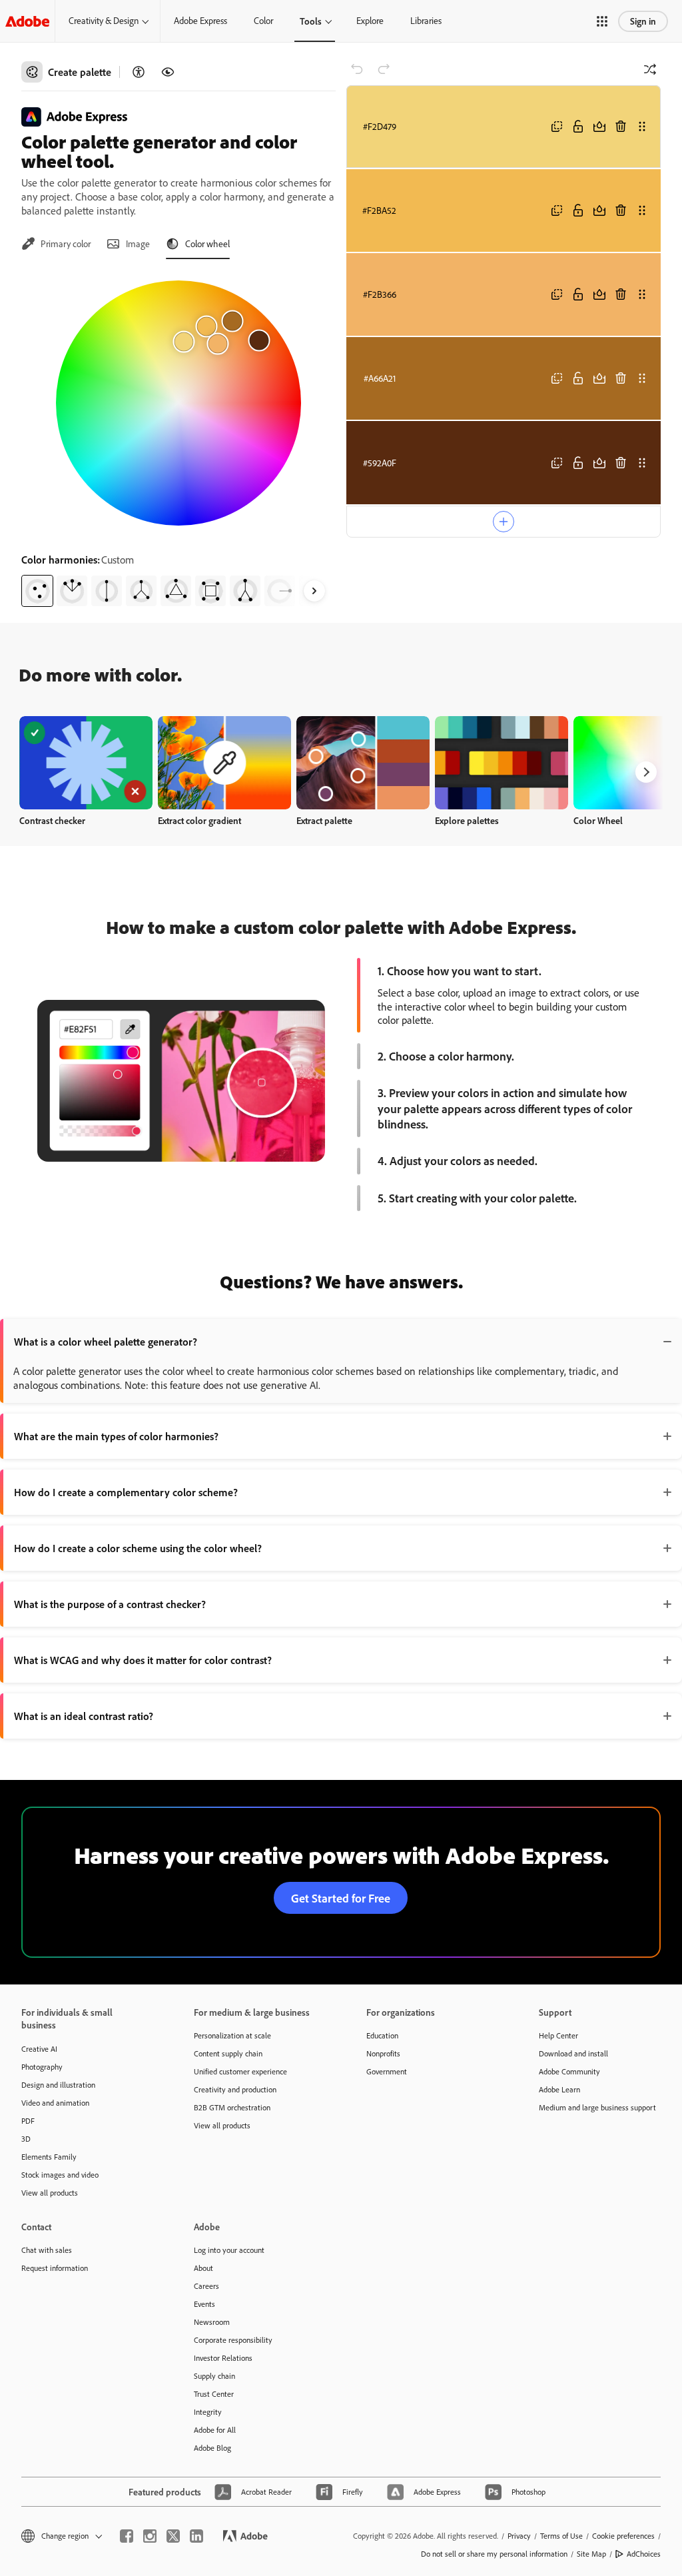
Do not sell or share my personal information (494, 2554)
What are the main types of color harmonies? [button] (116, 1436)
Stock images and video (60, 2175)
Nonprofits (383, 2053)
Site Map (591, 2554)
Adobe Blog (212, 2448)
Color (263, 21)
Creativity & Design (104, 21)
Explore (370, 21)
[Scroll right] (314, 591)
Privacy (519, 2536)
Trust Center (214, 2394)
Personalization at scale (232, 2035)
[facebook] (127, 2536)
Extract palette (324, 820)
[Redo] (384, 69)
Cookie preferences (623, 2536)
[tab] (56, 244)
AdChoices (644, 2554)
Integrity (208, 2412)
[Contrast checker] (139, 72)
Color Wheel (598, 820)
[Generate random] (650, 69)
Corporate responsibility (233, 2340)
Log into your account (229, 2250)
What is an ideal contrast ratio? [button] (84, 1716)
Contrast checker (52, 820)
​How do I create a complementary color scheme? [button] (126, 1492)
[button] (602, 21)
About (203, 2268)
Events (204, 2304)
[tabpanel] (178, 438)
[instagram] (150, 2536)
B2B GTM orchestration (232, 2107)
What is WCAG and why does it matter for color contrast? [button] (143, 1660)
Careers (206, 2286)
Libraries (426, 21)
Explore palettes (467, 820)
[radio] (37, 591)
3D (26, 2139)
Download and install (573, 2053)
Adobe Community (569, 2071)
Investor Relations (223, 2358)
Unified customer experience (240, 2071)
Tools (311, 21)
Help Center (558, 2035)
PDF (28, 2121)
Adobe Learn (559, 2089)
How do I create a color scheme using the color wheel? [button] (138, 1548)
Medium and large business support (597, 2107)
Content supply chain (228, 2053)
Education (382, 2035)
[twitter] (173, 2536)
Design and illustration (58, 2085)
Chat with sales (47, 2250)
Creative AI (39, 2049)
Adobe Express (200, 21)
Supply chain (214, 2376)
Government (387, 2071)
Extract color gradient (199, 820)
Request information (55, 2268)
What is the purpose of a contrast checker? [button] (110, 1604)
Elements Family (49, 2157)
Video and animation (55, 2103)
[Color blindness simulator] (168, 72)
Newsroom (212, 2322)
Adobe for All (215, 2430)
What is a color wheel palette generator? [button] (106, 1342)
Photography (42, 2067)
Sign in (643, 21)
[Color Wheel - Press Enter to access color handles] (178, 403)
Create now (86, 762)
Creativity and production (235, 2089)
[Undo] (357, 69)
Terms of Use (561, 2536)
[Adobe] (27, 21)
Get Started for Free (341, 1898)
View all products (50, 2193)
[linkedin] (196, 2536)
